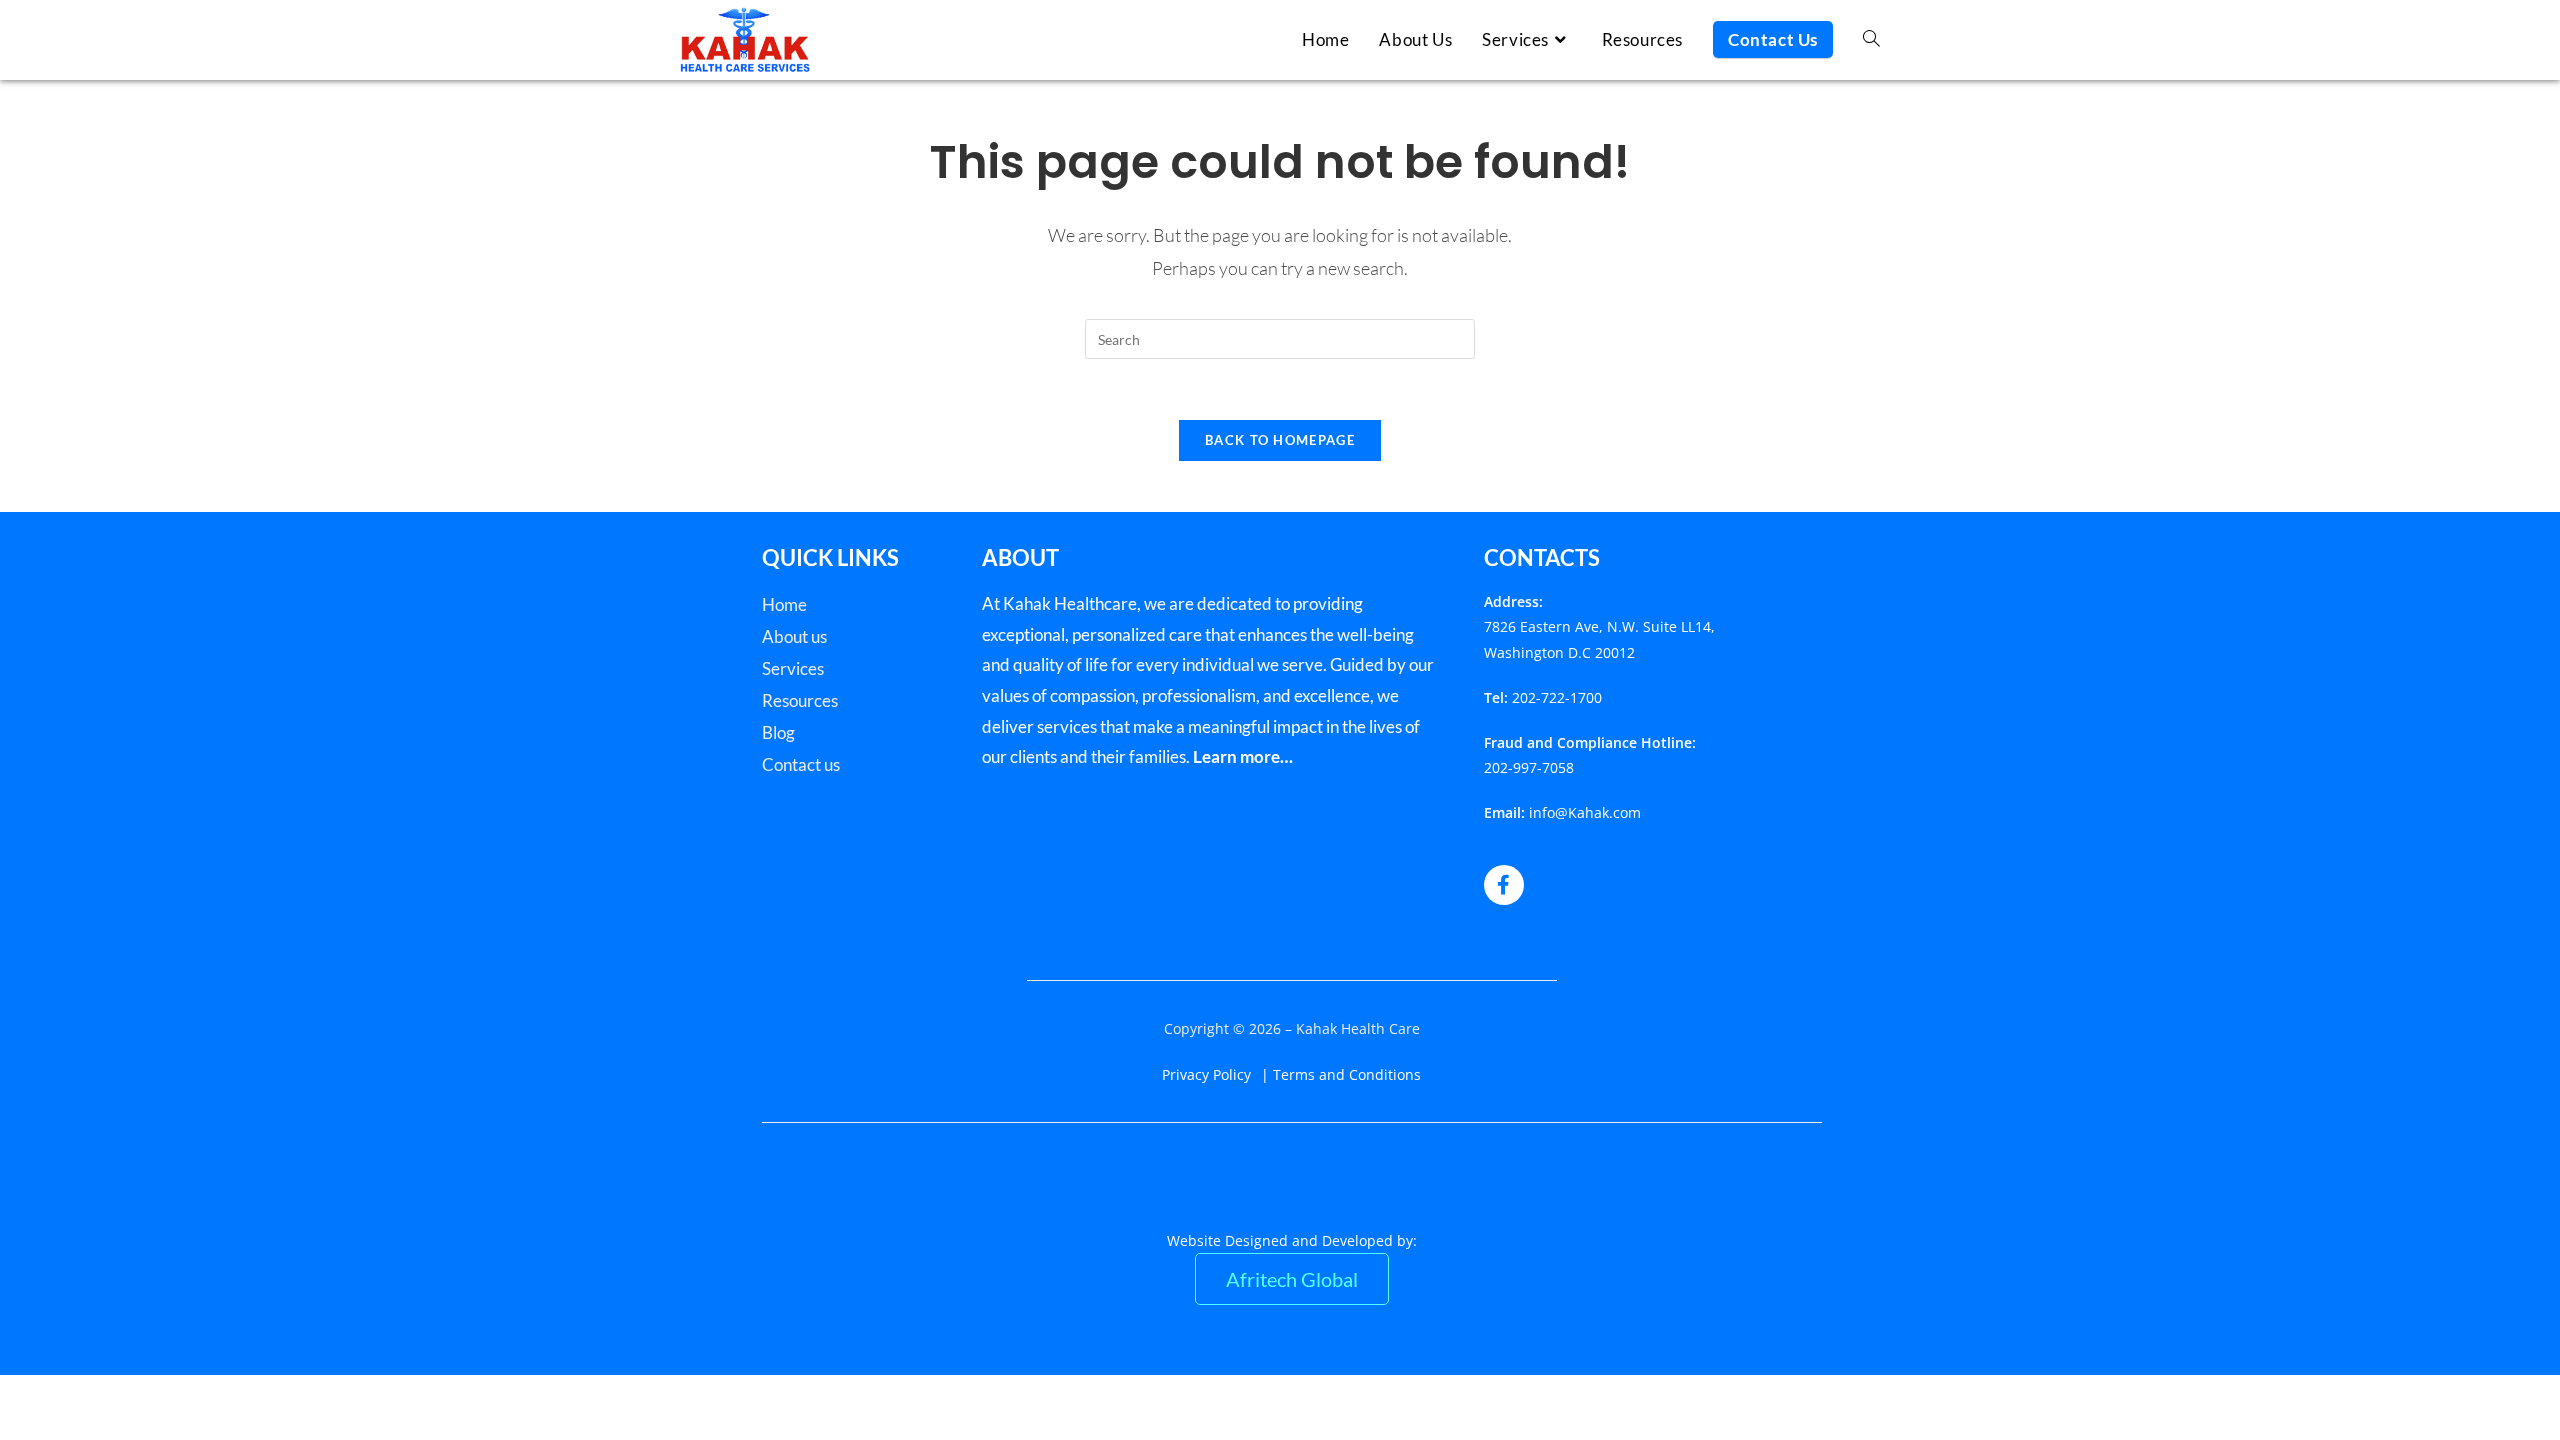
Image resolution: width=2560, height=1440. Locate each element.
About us (794, 636)
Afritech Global (1292, 1279)
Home (784, 604)
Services (793, 668)
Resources (800, 700)
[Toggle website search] (1871, 40)
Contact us (801, 764)
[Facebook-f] (1504, 885)
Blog (778, 732)
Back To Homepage (1280, 440)
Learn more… (1243, 756)
